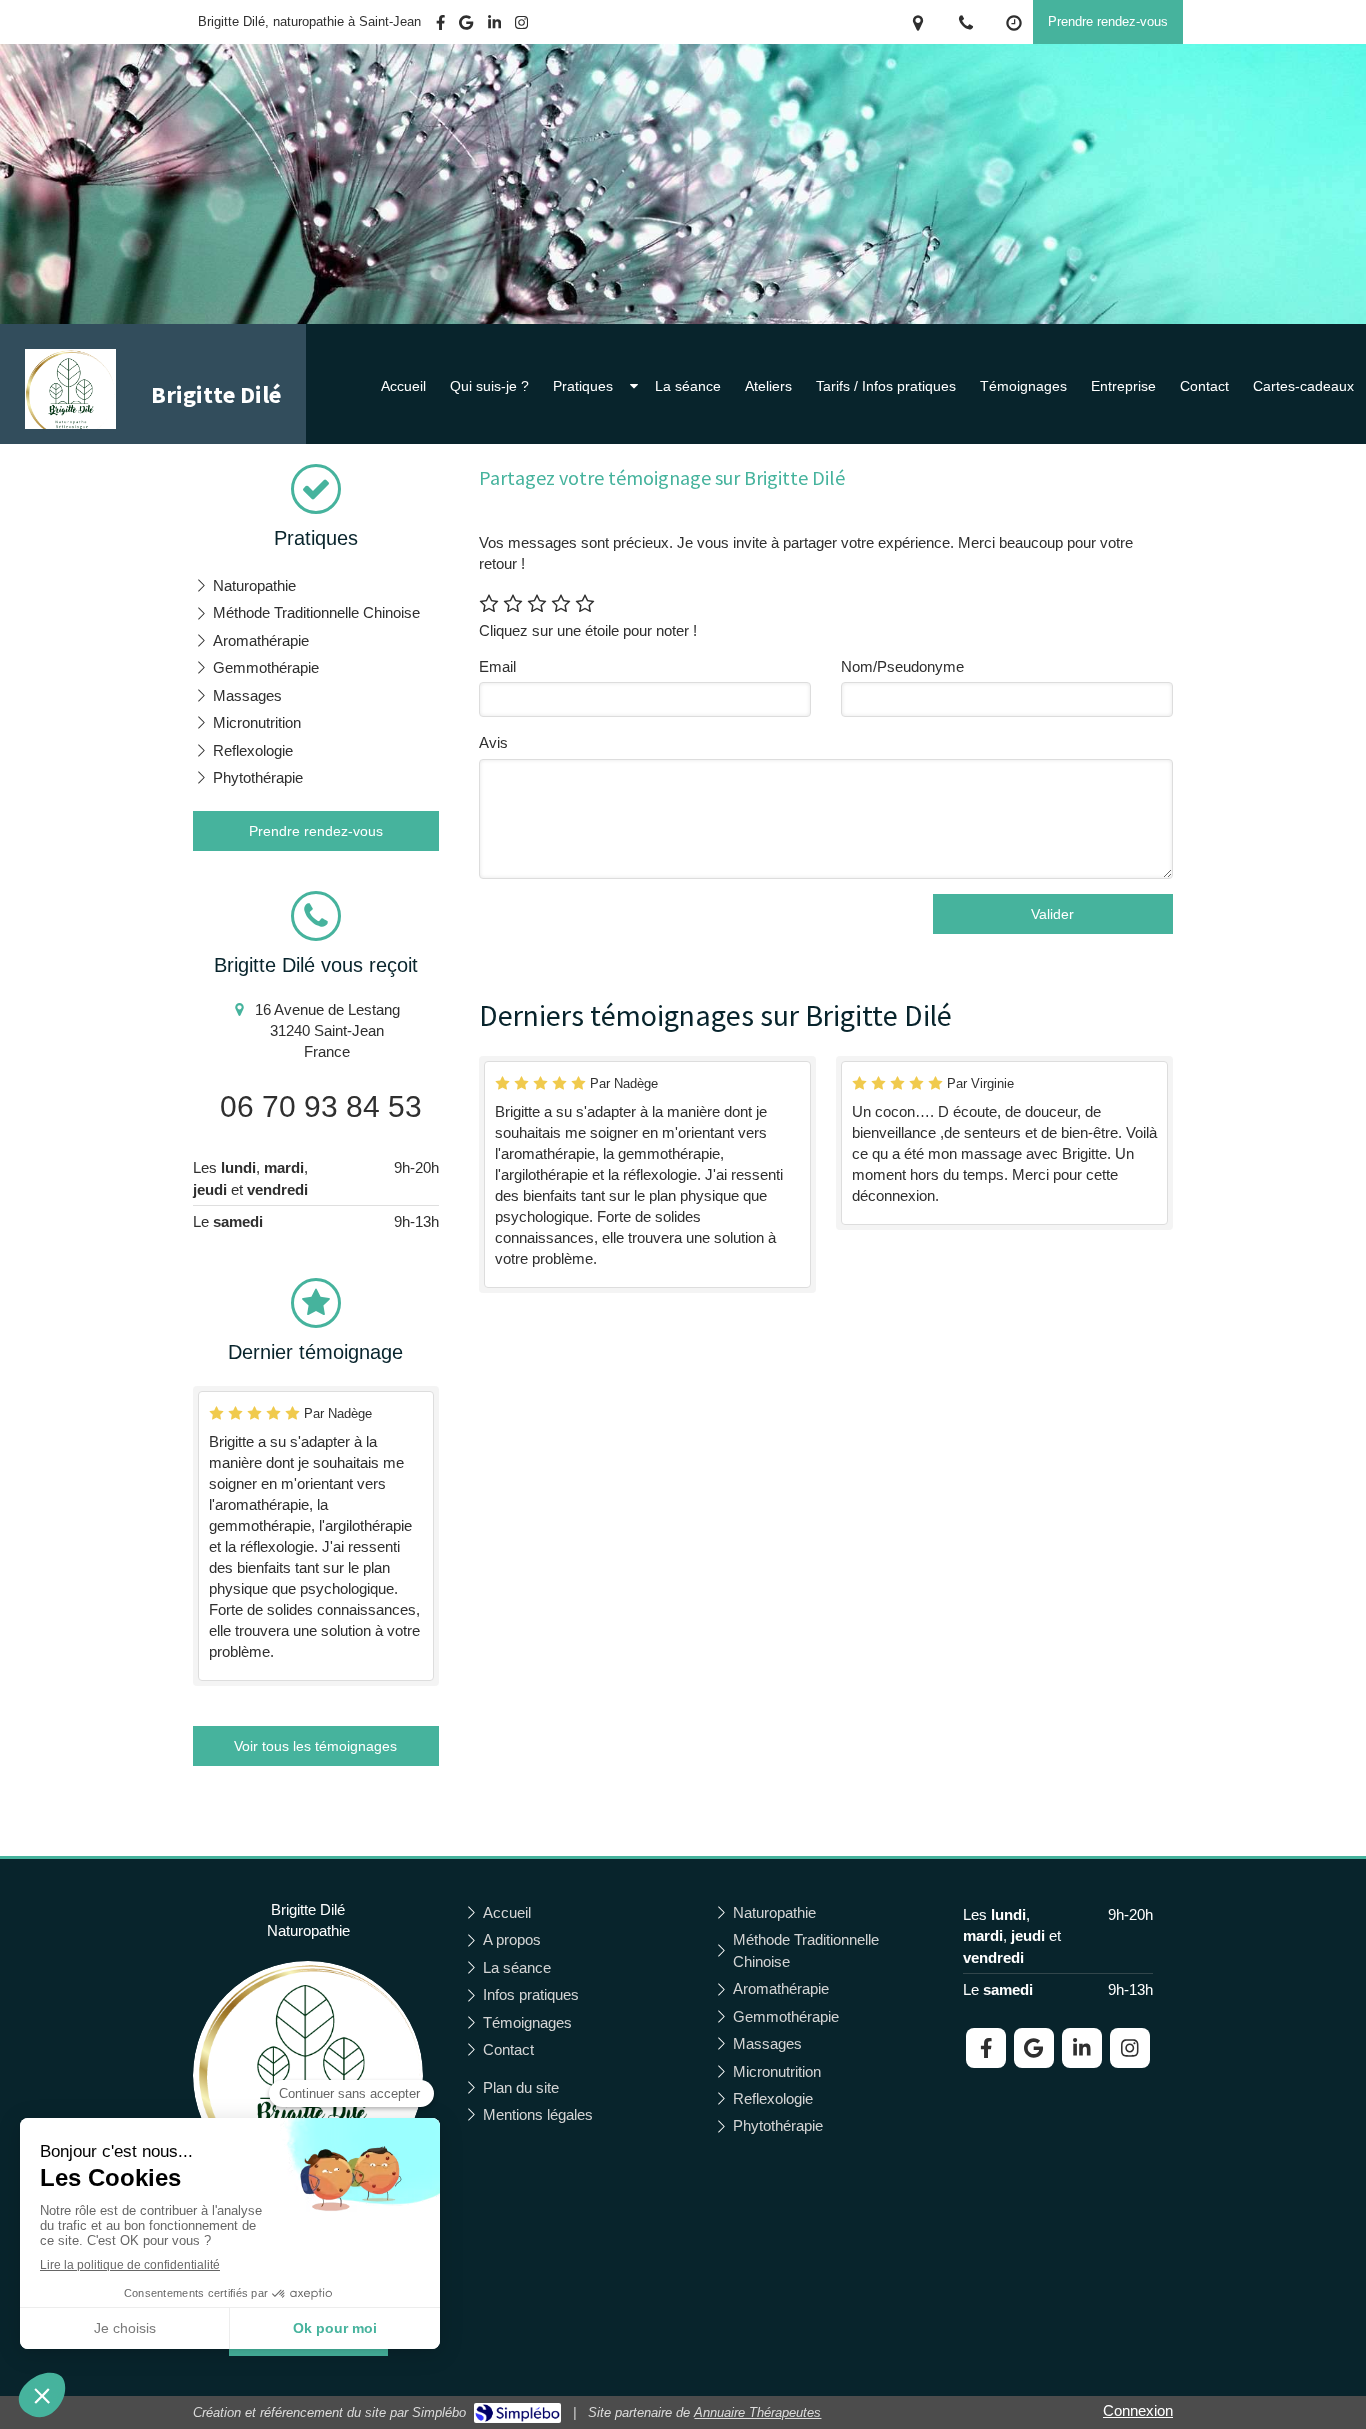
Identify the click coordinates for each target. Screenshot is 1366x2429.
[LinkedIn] (494, 26)
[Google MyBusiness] (466, 26)
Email (497, 666)
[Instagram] (521, 26)
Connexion (1138, 2410)
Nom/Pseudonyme (902, 666)
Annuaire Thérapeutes (757, 2412)
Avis (493, 742)
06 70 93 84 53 (321, 1106)
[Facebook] (440, 26)
